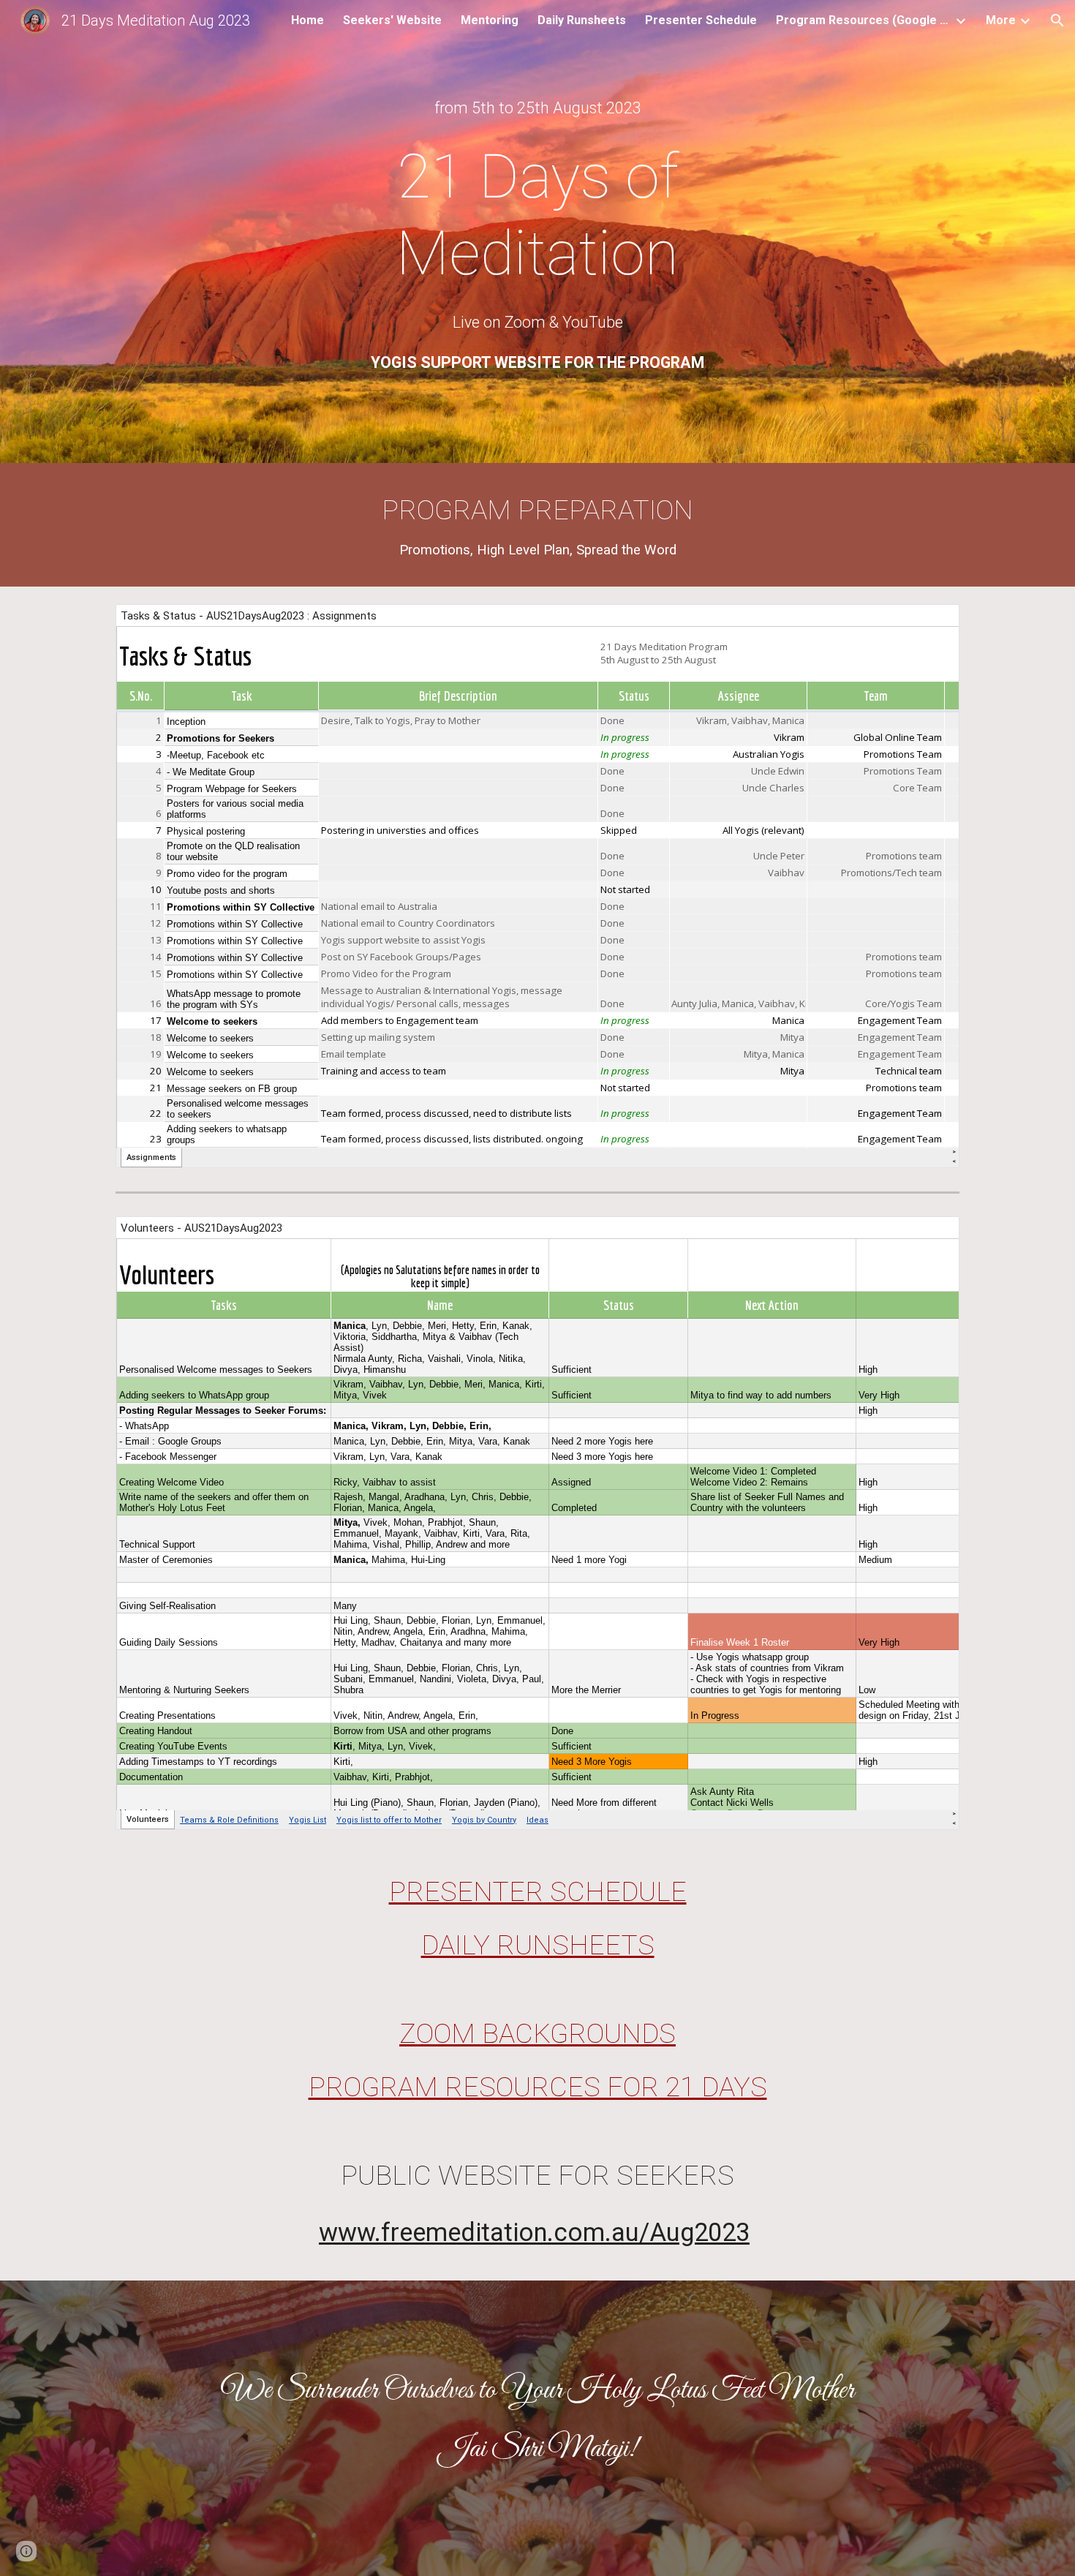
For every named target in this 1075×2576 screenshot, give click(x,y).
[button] (1057, 20)
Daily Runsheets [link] (582, 20)
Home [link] (308, 20)
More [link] (1001, 20)
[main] (537, 108)
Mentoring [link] (490, 20)
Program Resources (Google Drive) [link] (864, 20)
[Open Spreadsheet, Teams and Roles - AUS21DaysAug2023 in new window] (932, 1235)
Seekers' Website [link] (392, 20)
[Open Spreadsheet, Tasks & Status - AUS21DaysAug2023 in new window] (932, 623)
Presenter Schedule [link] (701, 20)
